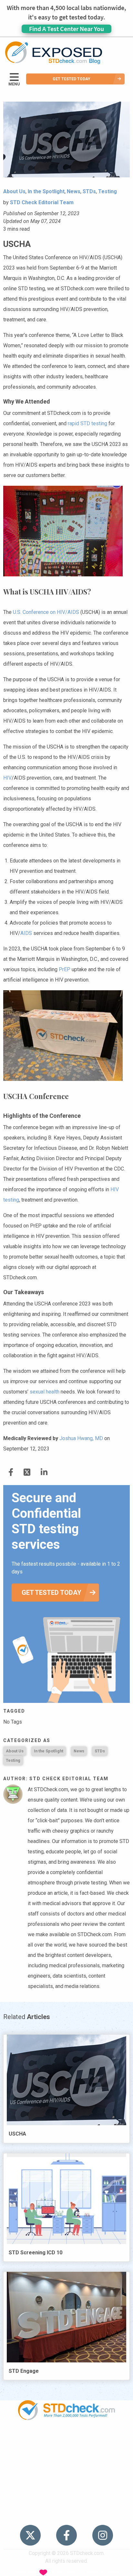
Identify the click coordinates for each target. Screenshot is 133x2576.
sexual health (45, 1392)
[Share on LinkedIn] (44, 1472)
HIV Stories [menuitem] (67, 2478)
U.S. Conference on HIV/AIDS (46, 612)
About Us (15, 1751)
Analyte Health (102, 2572)
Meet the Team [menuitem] (67, 2515)
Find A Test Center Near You (66, 29)
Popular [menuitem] (66, 2441)
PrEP (65, 969)
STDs (100, 1751)
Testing (13, 1760)
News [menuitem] (67, 2465)
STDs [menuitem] (67, 2453)
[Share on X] (27, 1472)
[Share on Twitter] (11, 1472)
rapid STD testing (87, 423)
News (79, 1751)
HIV (7, 778)
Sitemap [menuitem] (66, 2502)
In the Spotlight (49, 1751)
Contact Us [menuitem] (66, 2490)
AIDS (26, 933)
